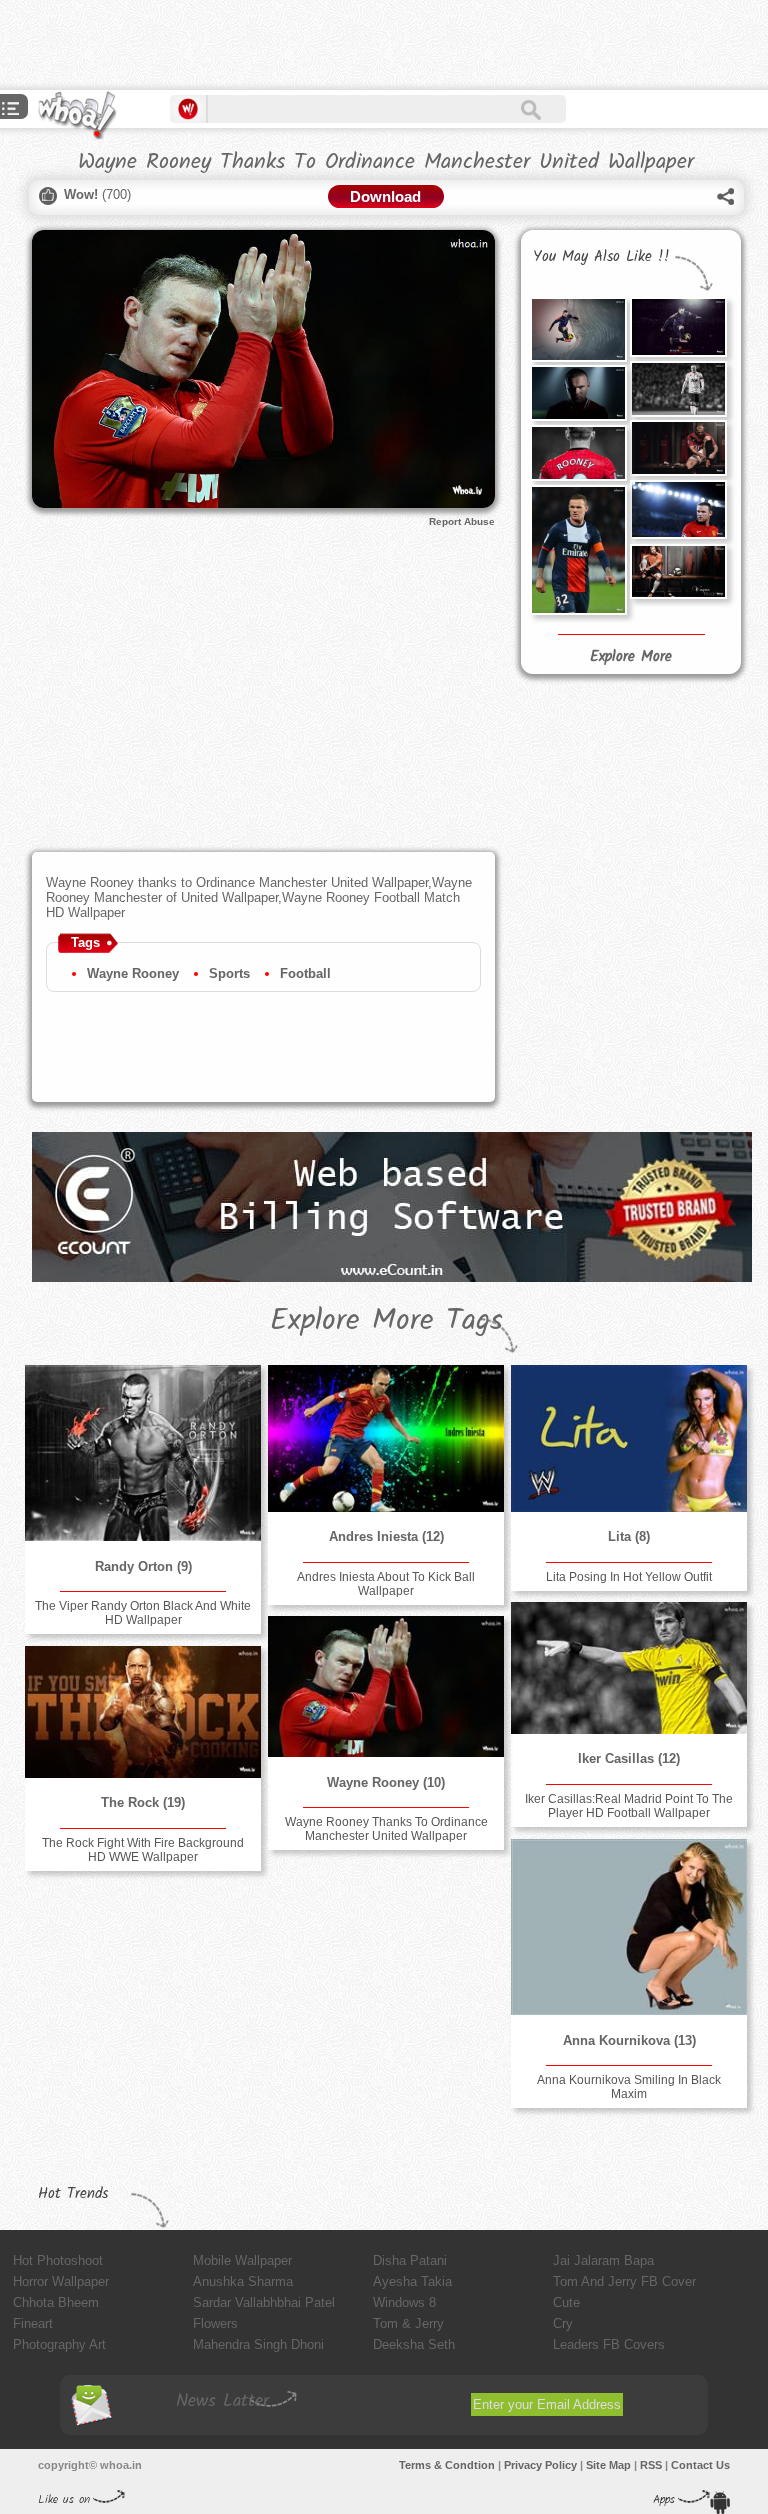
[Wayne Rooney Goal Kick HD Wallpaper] (578, 329)
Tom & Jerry (408, 2323)
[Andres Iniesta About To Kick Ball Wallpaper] (386, 1438)
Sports (229, 973)
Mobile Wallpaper (242, 2260)
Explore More (631, 657)
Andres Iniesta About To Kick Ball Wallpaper (386, 1584)
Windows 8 (404, 2302)
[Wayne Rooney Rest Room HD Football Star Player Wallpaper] (678, 571)
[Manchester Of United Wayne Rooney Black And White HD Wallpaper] (678, 389)
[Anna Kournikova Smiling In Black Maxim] (629, 1927)
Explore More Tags (386, 1321)
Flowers (215, 2323)
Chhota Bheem (56, 2302)
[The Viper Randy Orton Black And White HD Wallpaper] (143, 1453)
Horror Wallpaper (61, 2281)
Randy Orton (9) (143, 1566)
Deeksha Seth (414, 2344)
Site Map (608, 2465)
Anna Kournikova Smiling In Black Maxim (629, 2087)
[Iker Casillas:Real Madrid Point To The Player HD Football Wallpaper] (629, 1668)
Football (305, 973)
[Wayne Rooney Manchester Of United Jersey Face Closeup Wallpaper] (578, 393)
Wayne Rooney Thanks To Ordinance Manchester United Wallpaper (386, 1829)
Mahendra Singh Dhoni (258, 2344)
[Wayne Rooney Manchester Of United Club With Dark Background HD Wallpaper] (678, 327)
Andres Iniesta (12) (386, 1536)
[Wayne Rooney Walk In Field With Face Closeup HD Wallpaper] (578, 550)
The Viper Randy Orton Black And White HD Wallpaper (143, 1613)
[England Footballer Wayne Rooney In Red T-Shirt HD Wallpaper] (678, 509)
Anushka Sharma (243, 2281)
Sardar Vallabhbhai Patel (264, 2302)
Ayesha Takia (412, 2281)
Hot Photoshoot (58, 2260)
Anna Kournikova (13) (629, 2040)
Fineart (33, 2323)
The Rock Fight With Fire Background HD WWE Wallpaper (143, 1850)
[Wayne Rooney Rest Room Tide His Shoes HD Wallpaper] (678, 448)
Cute (566, 2302)
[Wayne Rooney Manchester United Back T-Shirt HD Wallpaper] (578, 453)
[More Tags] (11, 110)
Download (385, 196)
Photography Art (59, 2344)
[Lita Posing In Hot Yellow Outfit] (629, 1438)
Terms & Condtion (447, 2465)
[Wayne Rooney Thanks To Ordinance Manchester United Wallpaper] (386, 1687)
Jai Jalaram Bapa (603, 2260)
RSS (651, 2465)
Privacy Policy (540, 2465)
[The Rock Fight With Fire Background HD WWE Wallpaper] (143, 1712)
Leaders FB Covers (609, 2344)
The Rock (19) (143, 1802)
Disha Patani (410, 2260)
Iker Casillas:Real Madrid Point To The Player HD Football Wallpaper (629, 1806)
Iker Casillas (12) (629, 1758)
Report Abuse (462, 521)
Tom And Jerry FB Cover (624, 2281)
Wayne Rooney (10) (386, 1782)
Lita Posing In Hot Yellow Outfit (629, 1577)
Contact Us (700, 2465)
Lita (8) (629, 1536)
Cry (563, 2323)
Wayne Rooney (133, 973)
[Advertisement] (234, 45)
